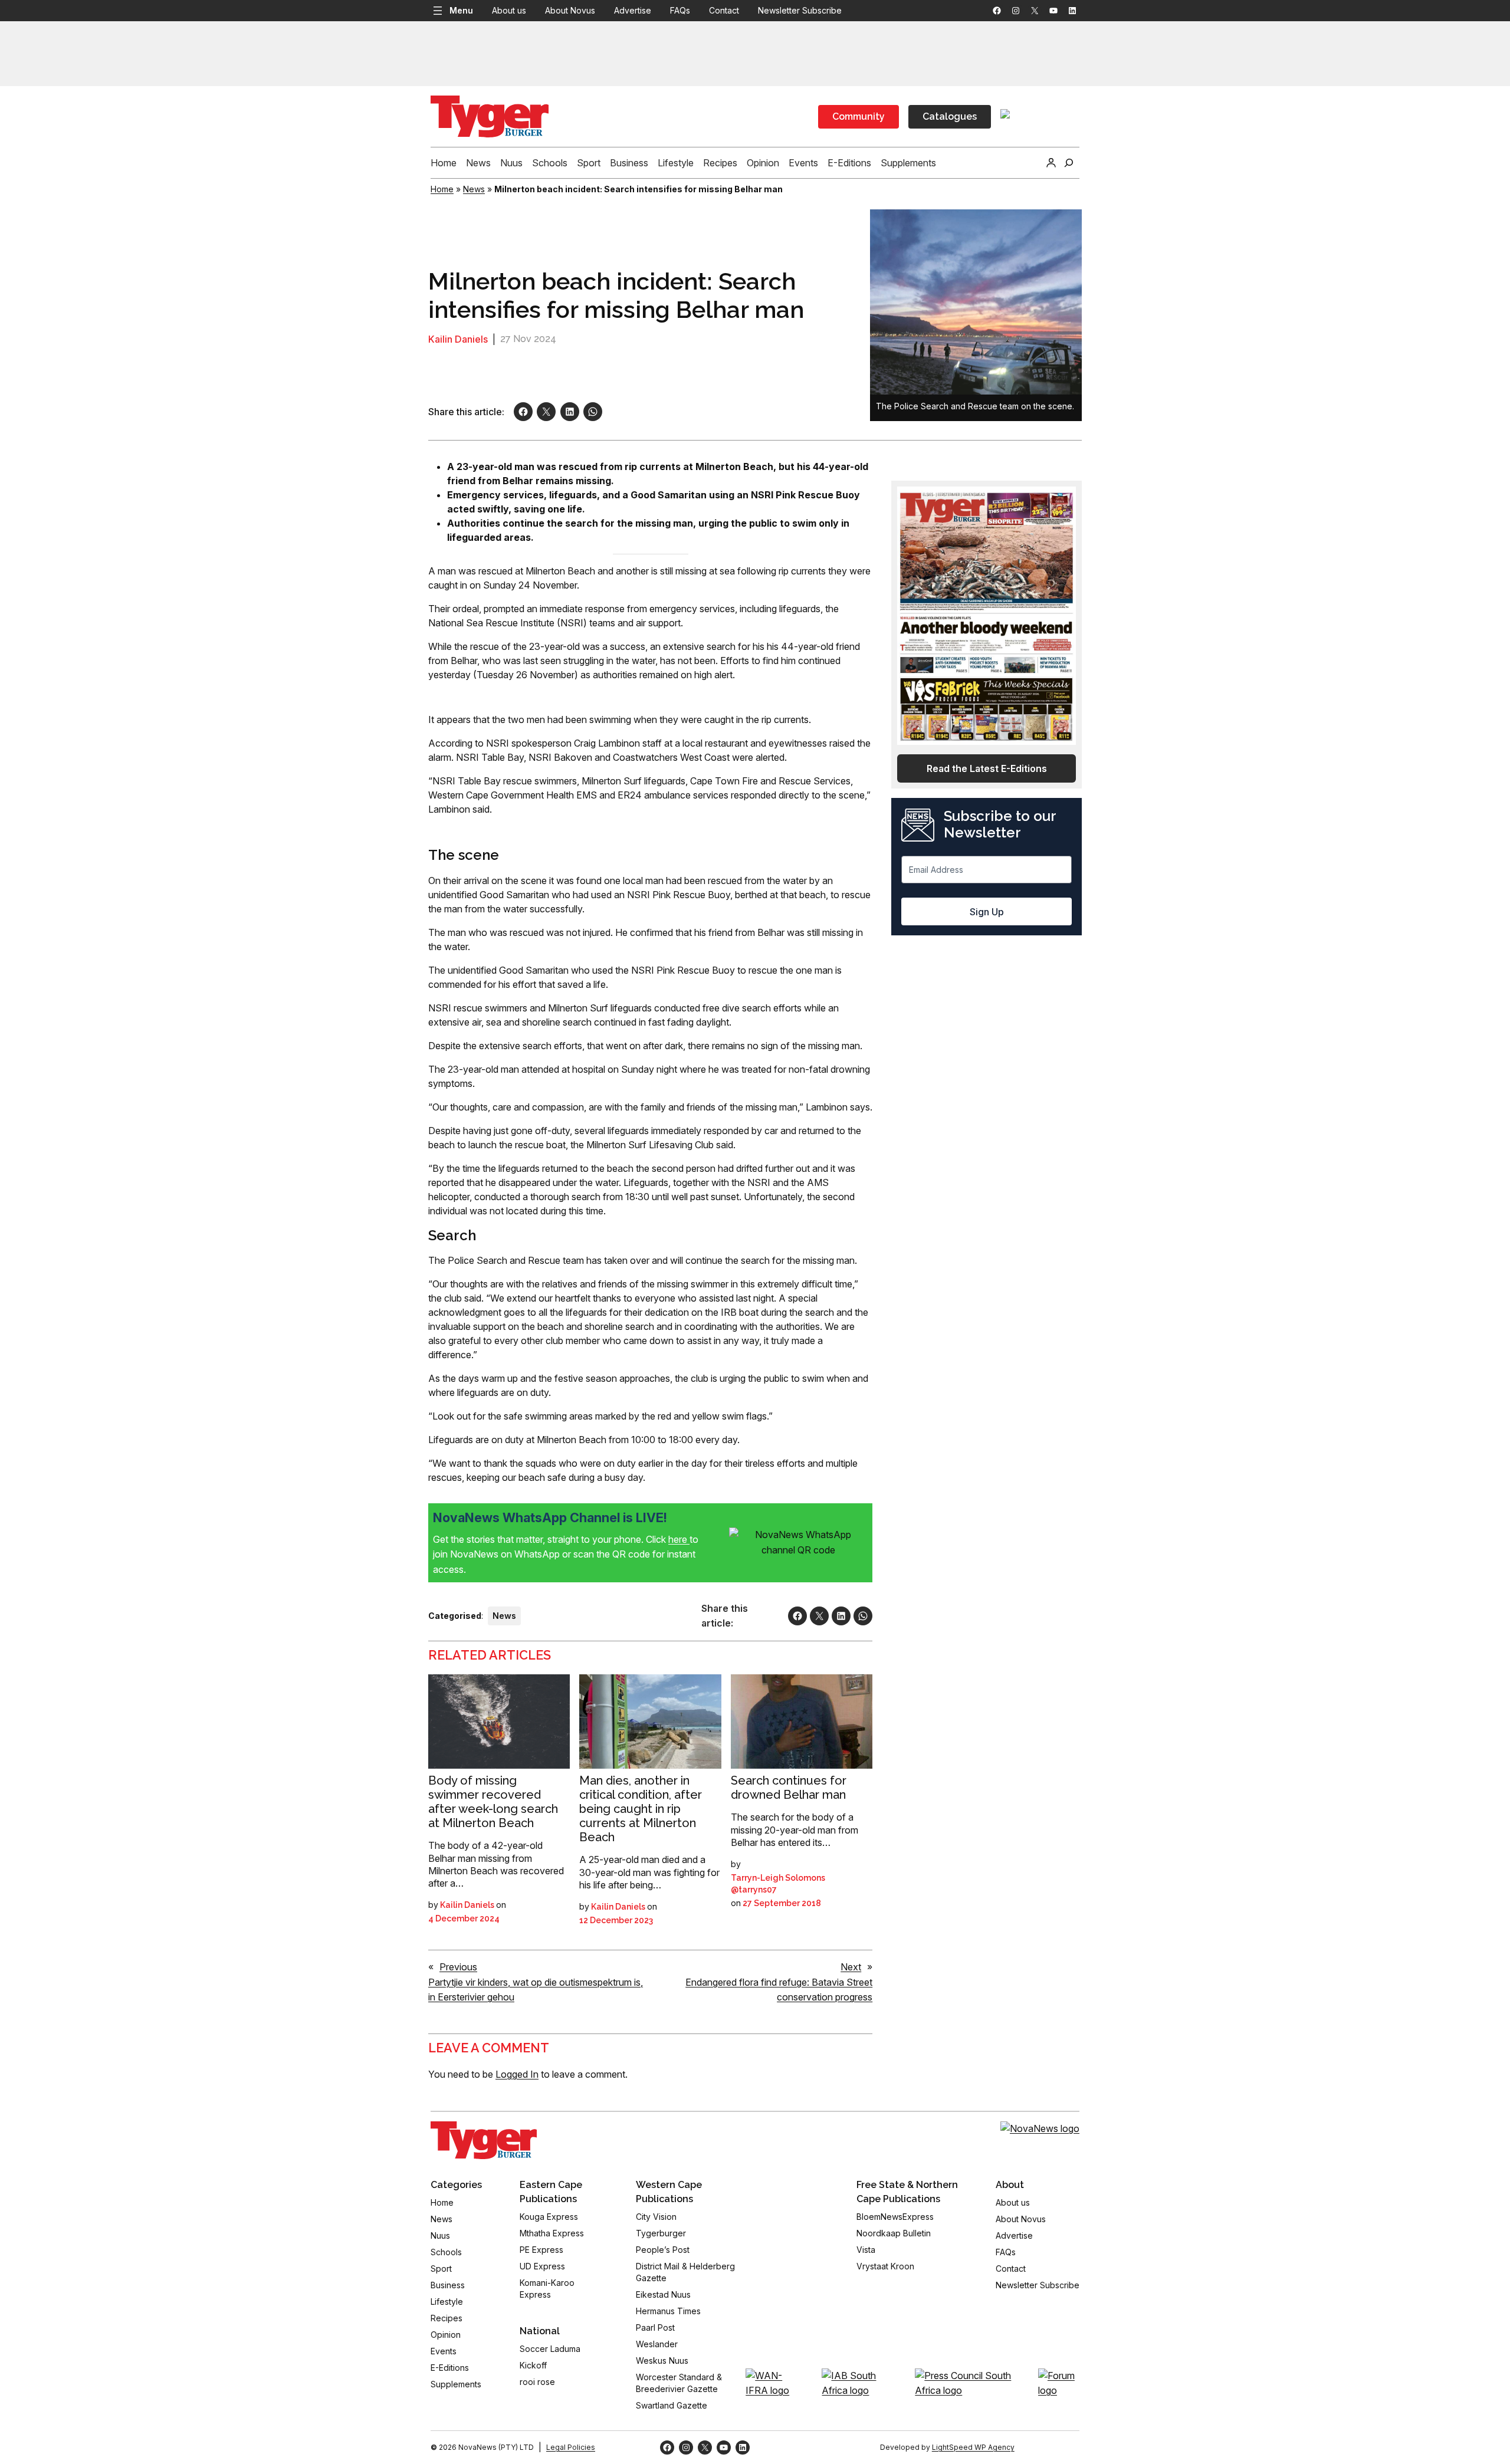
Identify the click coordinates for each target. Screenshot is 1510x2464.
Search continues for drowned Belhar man (789, 1788)
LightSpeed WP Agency (973, 2447)
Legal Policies (571, 2447)
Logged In (517, 2074)
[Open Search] (1069, 163)
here (679, 1539)
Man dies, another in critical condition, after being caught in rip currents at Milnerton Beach (641, 1809)
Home (442, 189)
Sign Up (987, 912)
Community (859, 116)
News (474, 189)
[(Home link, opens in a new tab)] (484, 2140)
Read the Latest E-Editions (987, 768)
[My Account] (1051, 163)
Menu (461, 10)
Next (851, 1967)
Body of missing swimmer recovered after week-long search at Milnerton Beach (493, 1802)
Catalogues (950, 116)
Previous (458, 1967)
